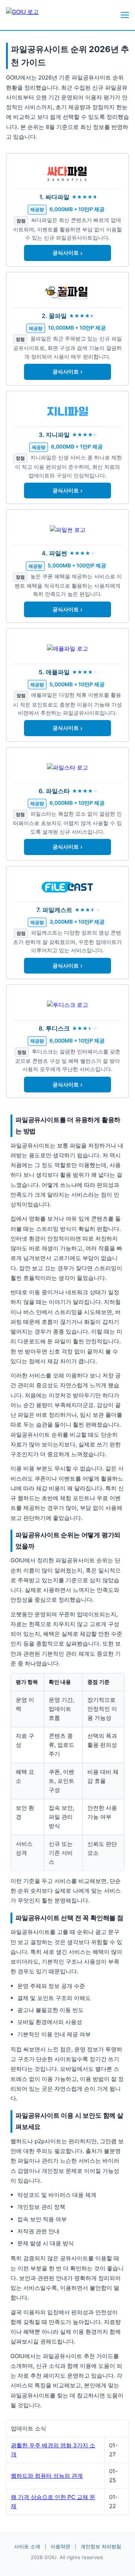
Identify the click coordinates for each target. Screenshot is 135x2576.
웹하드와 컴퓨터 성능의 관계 (47, 2476)
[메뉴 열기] (125, 15)
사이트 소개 (27, 2546)
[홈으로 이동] (28, 15)
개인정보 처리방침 (101, 2546)
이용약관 (60, 2546)
